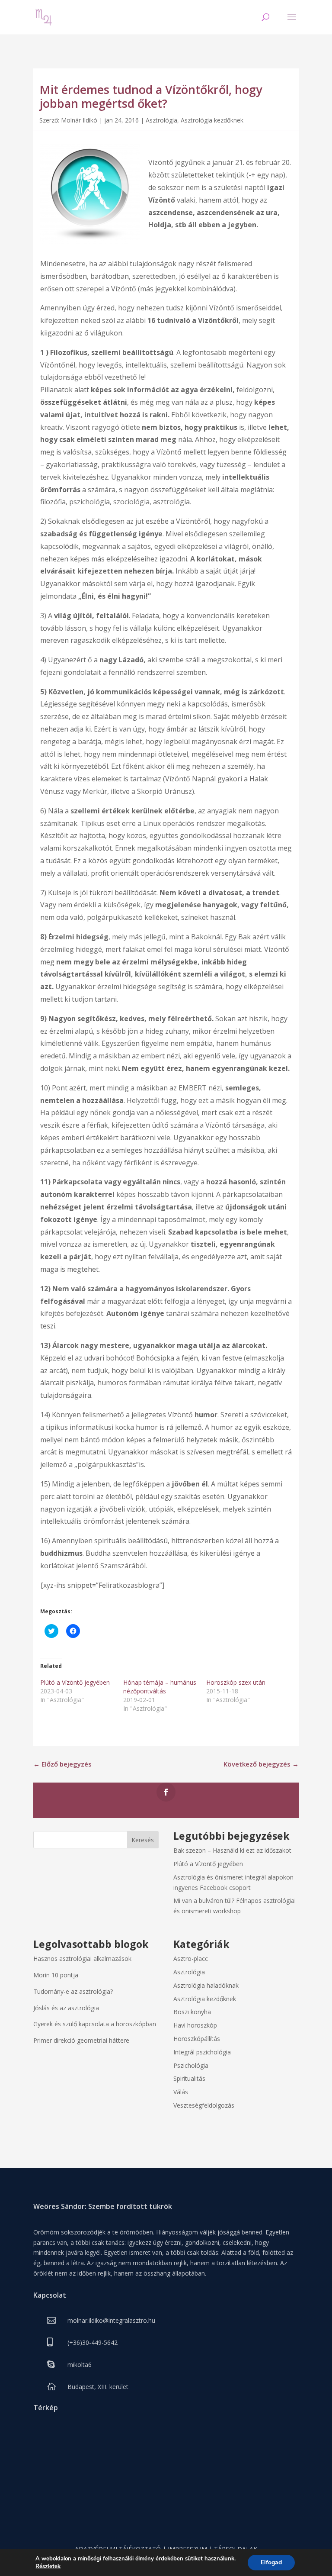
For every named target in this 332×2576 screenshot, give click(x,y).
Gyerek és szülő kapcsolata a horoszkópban (95, 2024)
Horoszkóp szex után (236, 1682)
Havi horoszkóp (195, 2025)
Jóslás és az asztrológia (66, 2008)
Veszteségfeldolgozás (204, 2105)
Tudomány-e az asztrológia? (73, 1991)
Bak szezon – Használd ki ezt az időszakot (232, 1850)
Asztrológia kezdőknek (212, 120)
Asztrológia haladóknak (206, 1985)
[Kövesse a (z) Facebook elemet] (166, 1792)
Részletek (48, 2566)
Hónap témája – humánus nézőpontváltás (160, 1687)
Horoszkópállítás (197, 2039)
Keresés (143, 1840)
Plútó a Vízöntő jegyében (75, 1682)
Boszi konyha (192, 2012)
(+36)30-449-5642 (93, 2342)
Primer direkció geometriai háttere (81, 2040)
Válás (181, 2092)
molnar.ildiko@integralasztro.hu (111, 2320)
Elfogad (271, 2562)
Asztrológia (161, 120)
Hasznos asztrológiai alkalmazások (82, 1959)
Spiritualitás (189, 2078)
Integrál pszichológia (202, 2052)
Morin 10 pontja (56, 1975)
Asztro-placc (191, 1959)
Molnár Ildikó (79, 120)
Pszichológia (191, 2065)
